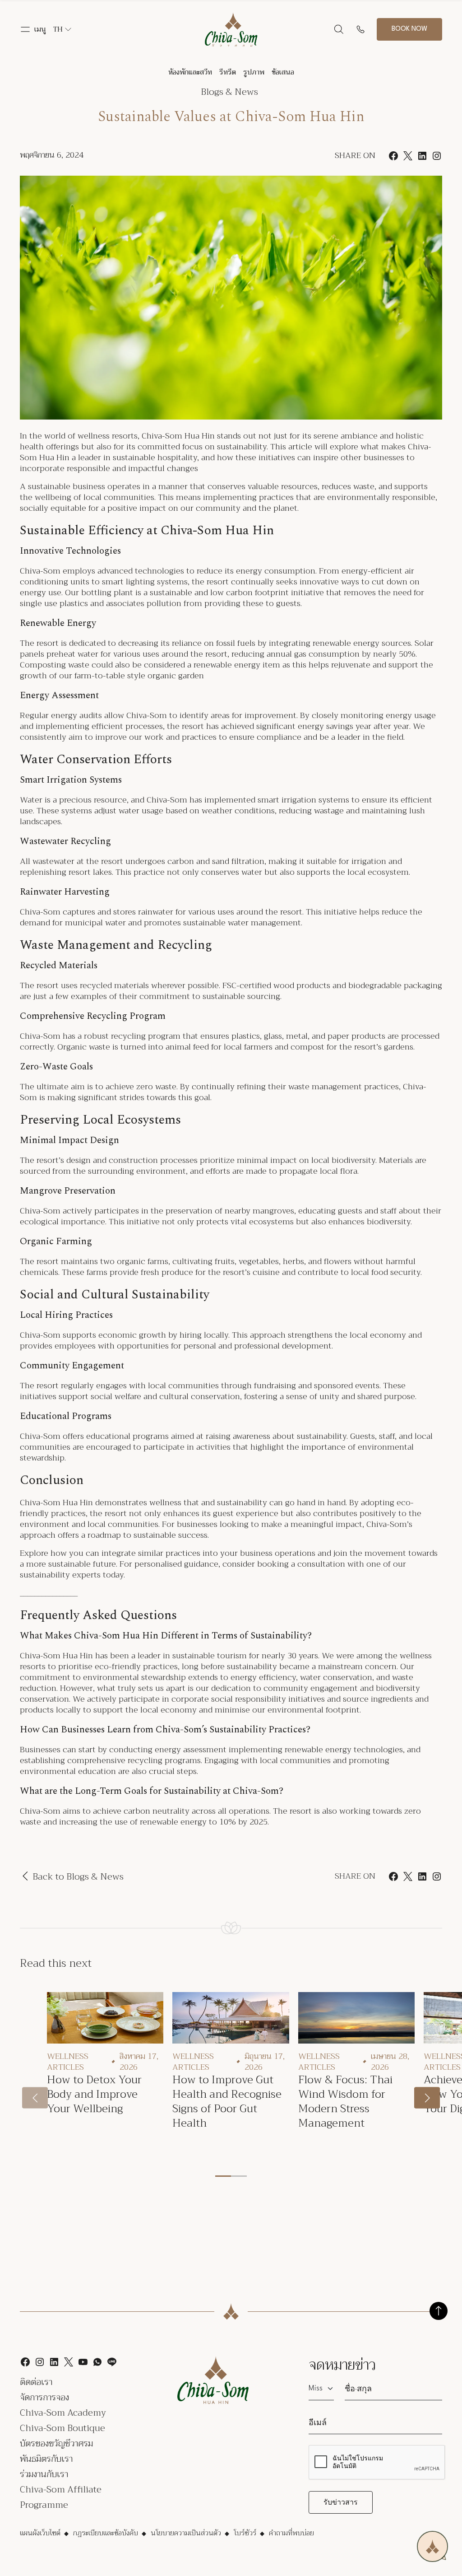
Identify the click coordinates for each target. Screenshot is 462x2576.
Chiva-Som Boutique (62, 2428)
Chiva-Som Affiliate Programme (61, 2497)
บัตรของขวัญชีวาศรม (56, 2443)
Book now (409, 29)
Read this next (56, 1963)
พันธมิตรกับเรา (46, 2459)
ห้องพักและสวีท (190, 72)
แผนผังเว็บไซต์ (40, 2533)
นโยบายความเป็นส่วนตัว (186, 2533)
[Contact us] (360, 29)
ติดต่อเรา (36, 2382)
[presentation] (35, 2098)
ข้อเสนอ (283, 72)
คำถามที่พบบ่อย (291, 2533)
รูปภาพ (254, 72)
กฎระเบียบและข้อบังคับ (106, 2533)
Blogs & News (229, 92)
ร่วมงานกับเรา (44, 2474)
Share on (355, 1876)
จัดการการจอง (44, 2397)
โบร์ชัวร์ (245, 2533)
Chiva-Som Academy (63, 2413)
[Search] (339, 29)
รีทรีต (228, 72)
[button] (33, 29)
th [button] (58, 29)
